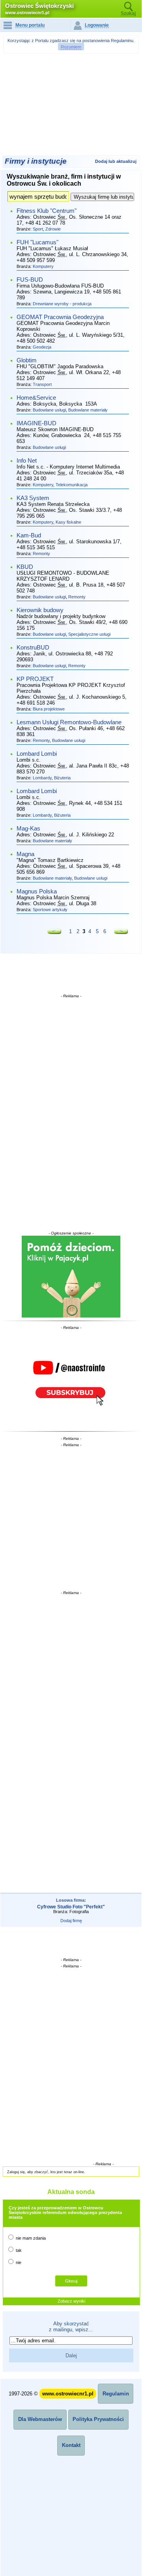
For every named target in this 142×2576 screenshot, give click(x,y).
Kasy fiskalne (68, 522)
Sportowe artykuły (50, 910)
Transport (42, 384)
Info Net (27, 461)
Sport (38, 229)
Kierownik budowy (40, 610)
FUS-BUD (30, 280)
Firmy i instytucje (36, 161)
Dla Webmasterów (40, 2419)
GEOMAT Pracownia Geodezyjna (60, 317)
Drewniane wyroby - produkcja (62, 304)
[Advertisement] (72, 76)
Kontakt (71, 2445)
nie (18, 2262)
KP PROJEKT (35, 679)
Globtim (27, 360)
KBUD (25, 567)
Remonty (41, 554)
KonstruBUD (33, 648)
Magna (25, 854)
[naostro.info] (71, 1379)
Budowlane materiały (88, 410)
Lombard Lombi (37, 754)
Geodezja (42, 347)
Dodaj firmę (71, 1921)
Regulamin (116, 2394)
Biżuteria (62, 778)
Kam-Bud (29, 535)
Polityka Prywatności (98, 2419)
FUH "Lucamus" (37, 242)
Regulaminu (122, 41)
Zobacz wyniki (71, 2301)
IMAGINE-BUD (36, 423)
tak (18, 2250)
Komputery (43, 266)
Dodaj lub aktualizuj (116, 161)
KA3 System (33, 498)
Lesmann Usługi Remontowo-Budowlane (69, 722)
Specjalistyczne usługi (89, 634)
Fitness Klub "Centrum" (47, 211)
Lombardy (42, 778)
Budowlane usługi (49, 410)
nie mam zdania (30, 2238)
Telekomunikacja (72, 485)
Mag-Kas (28, 829)
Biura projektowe (49, 709)
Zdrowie (53, 229)
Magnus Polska (37, 891)
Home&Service (36, 398)
